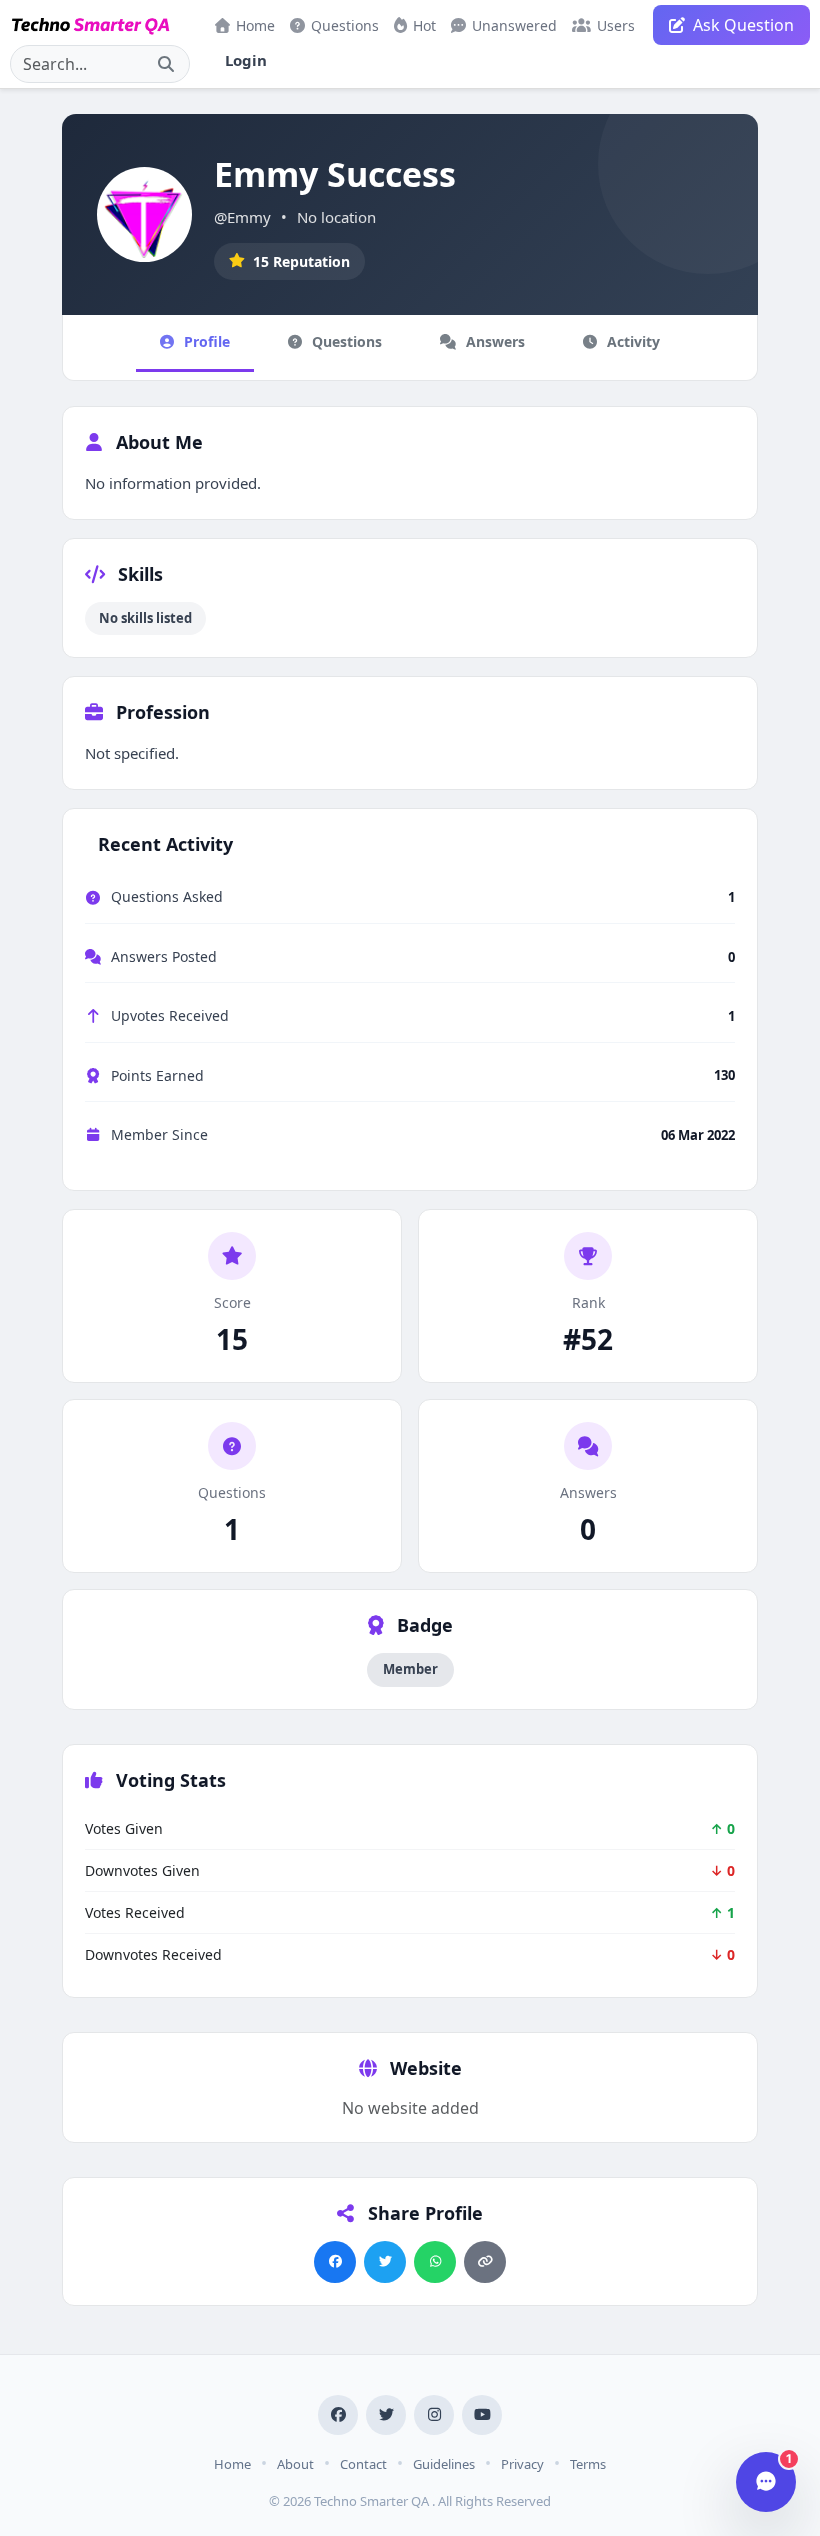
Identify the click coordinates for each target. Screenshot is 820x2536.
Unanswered (514, 25)
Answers (495, 341)
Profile (207, 341)
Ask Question (743, 25)
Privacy (522, 2464)
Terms (588, 2464)
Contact (363, 2464)
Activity (633, 341)
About (295, 2464)
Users (616, 25)
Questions (345, 25)
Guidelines (444, 2464)
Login (246, 60)
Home (255, 25)
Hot (424, 25)
